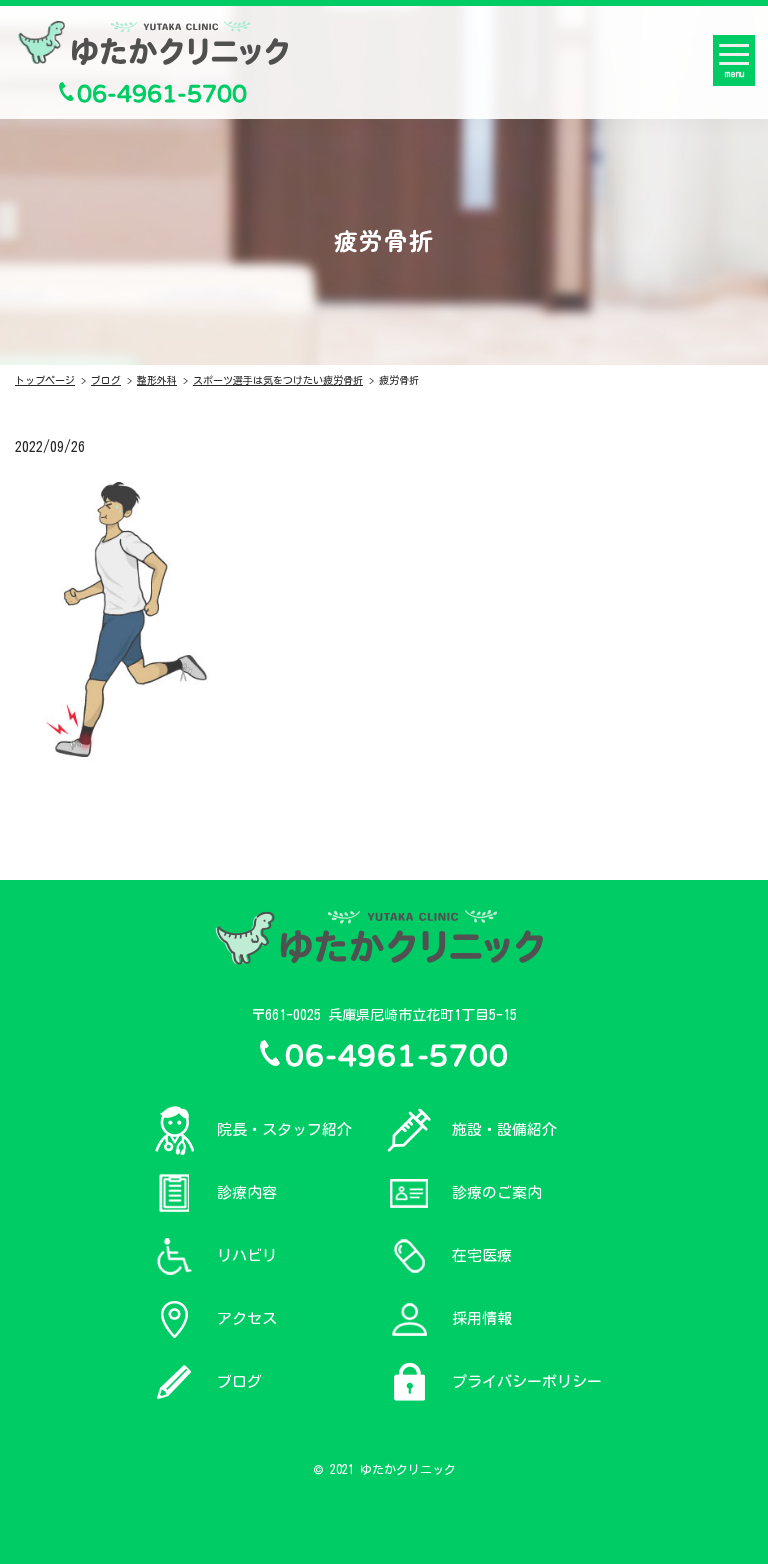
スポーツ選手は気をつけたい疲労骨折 (278, 380)
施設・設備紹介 (504, 1129)
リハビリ (247, 1255)
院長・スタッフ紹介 (284, 1129)
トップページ (45, 380)
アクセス (247, 1318)
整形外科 (157, 380)
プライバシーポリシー (527, 1381)
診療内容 (247, 1192)
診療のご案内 (497, 1192)
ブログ (106, 380)
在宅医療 (482, 1255)
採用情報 (482, 1318)
